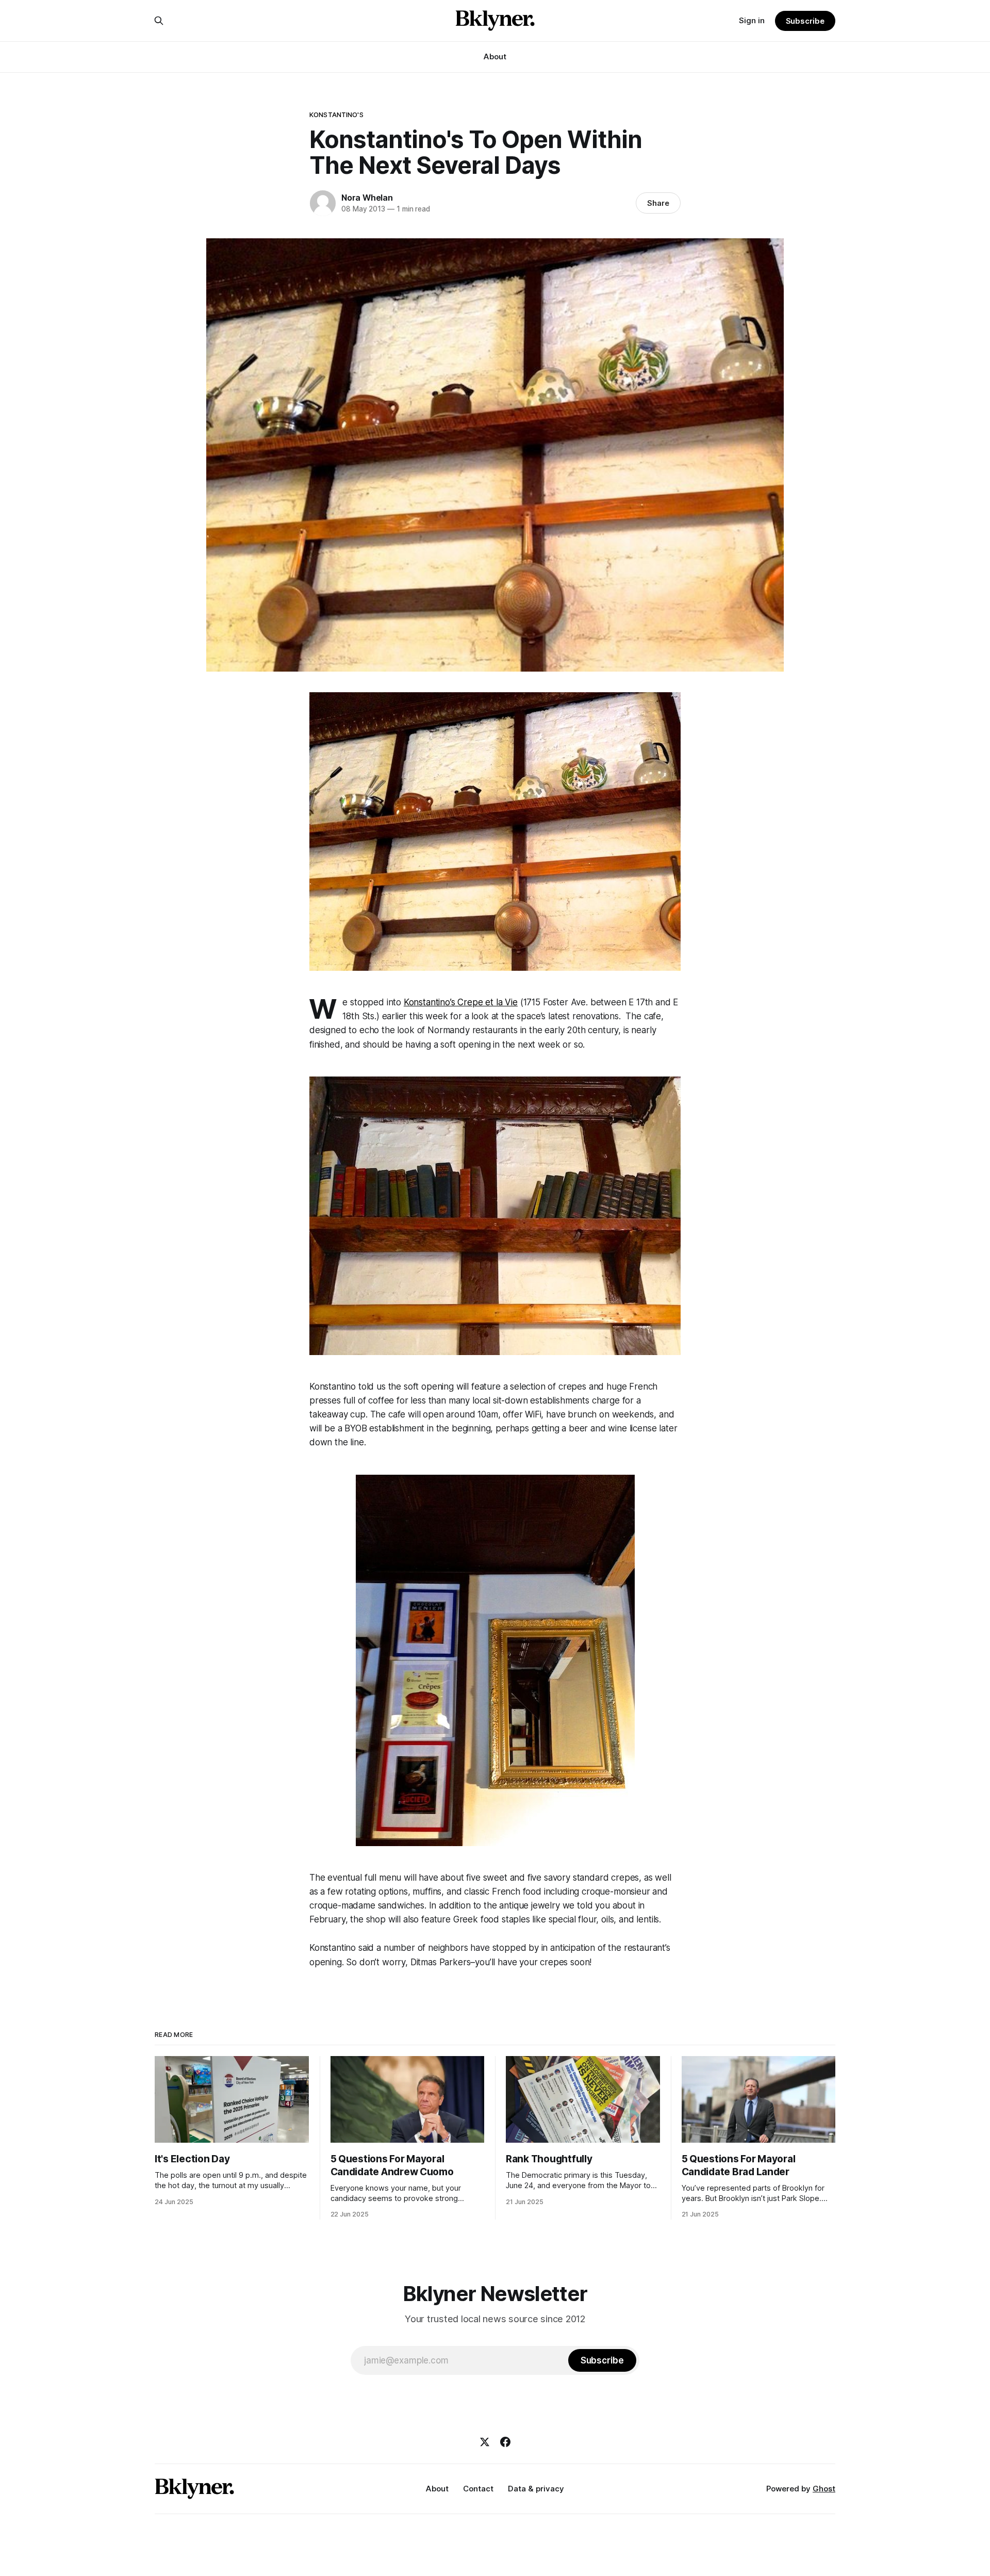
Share (658, 203)
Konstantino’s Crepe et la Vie (461, 1002)
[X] (485, 2442)
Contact (478, 2489)
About (495, 56)
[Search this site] (159, 21)
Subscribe (805, 21)
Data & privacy (536, 2489)
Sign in (752, 20)
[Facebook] (505, 2442)
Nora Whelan (367, 198)
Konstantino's (336, 115)
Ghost (824, 2489)
